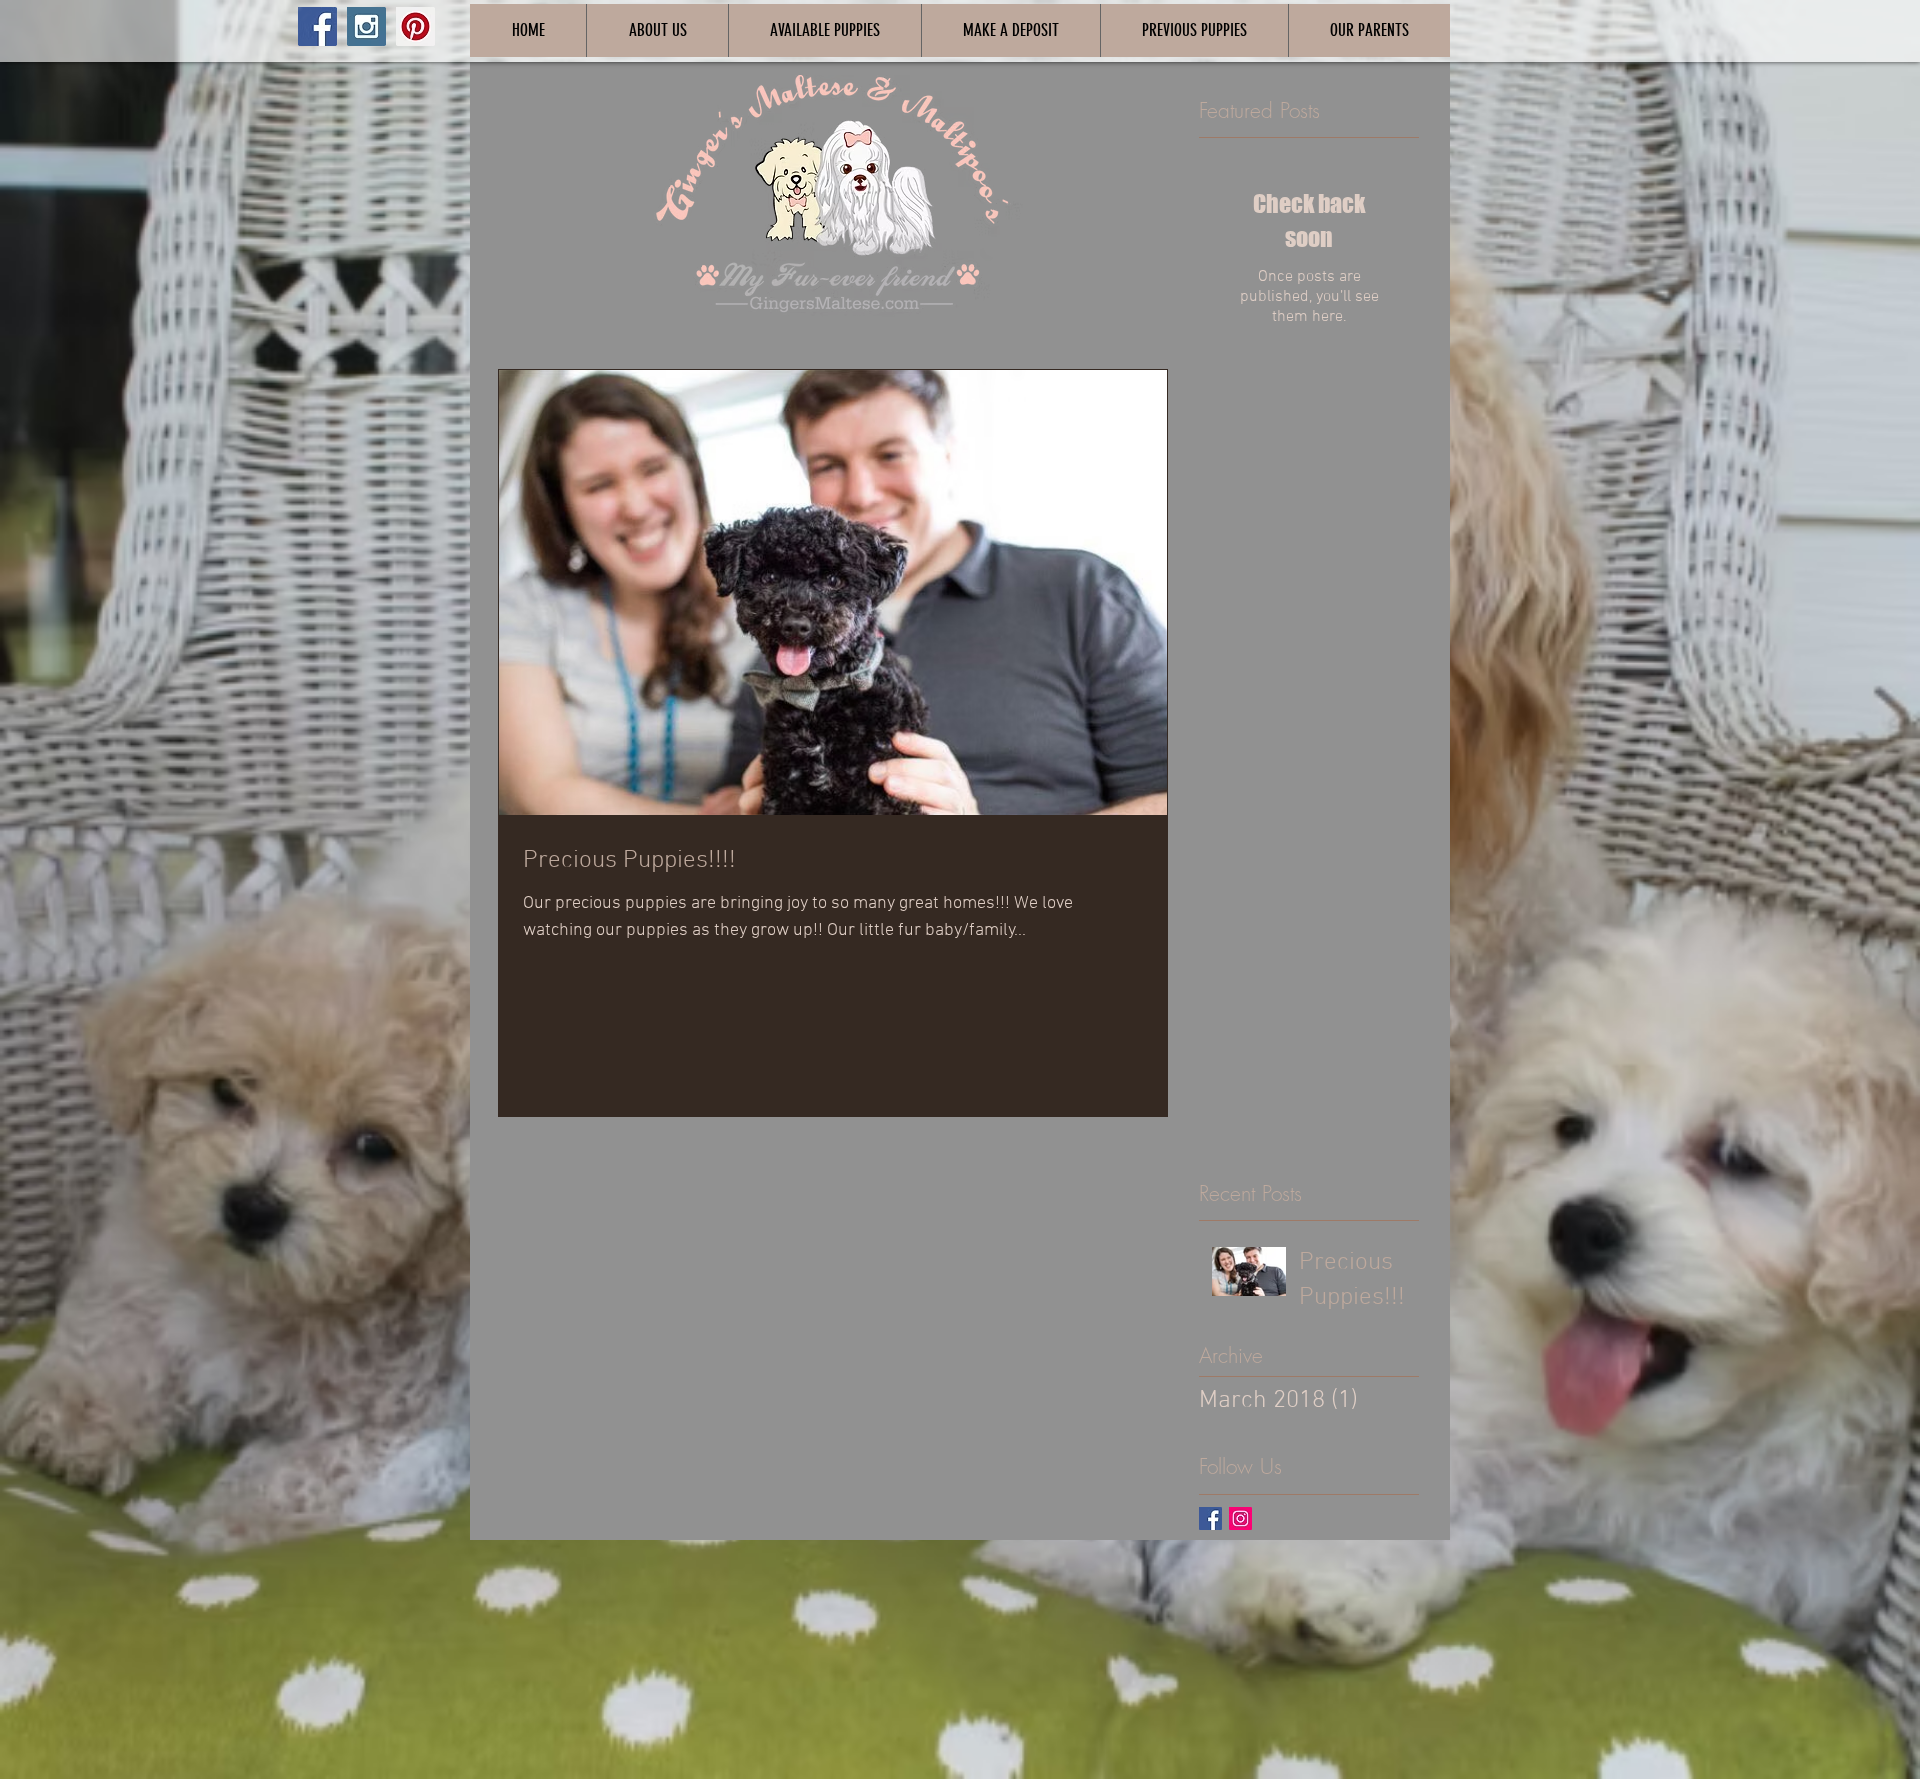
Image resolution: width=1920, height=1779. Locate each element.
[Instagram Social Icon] (366, 26)
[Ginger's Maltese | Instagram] (1240, 1518)
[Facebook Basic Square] (1210, 1518)
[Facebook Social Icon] (317, 26)
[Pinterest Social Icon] (415, 26)
